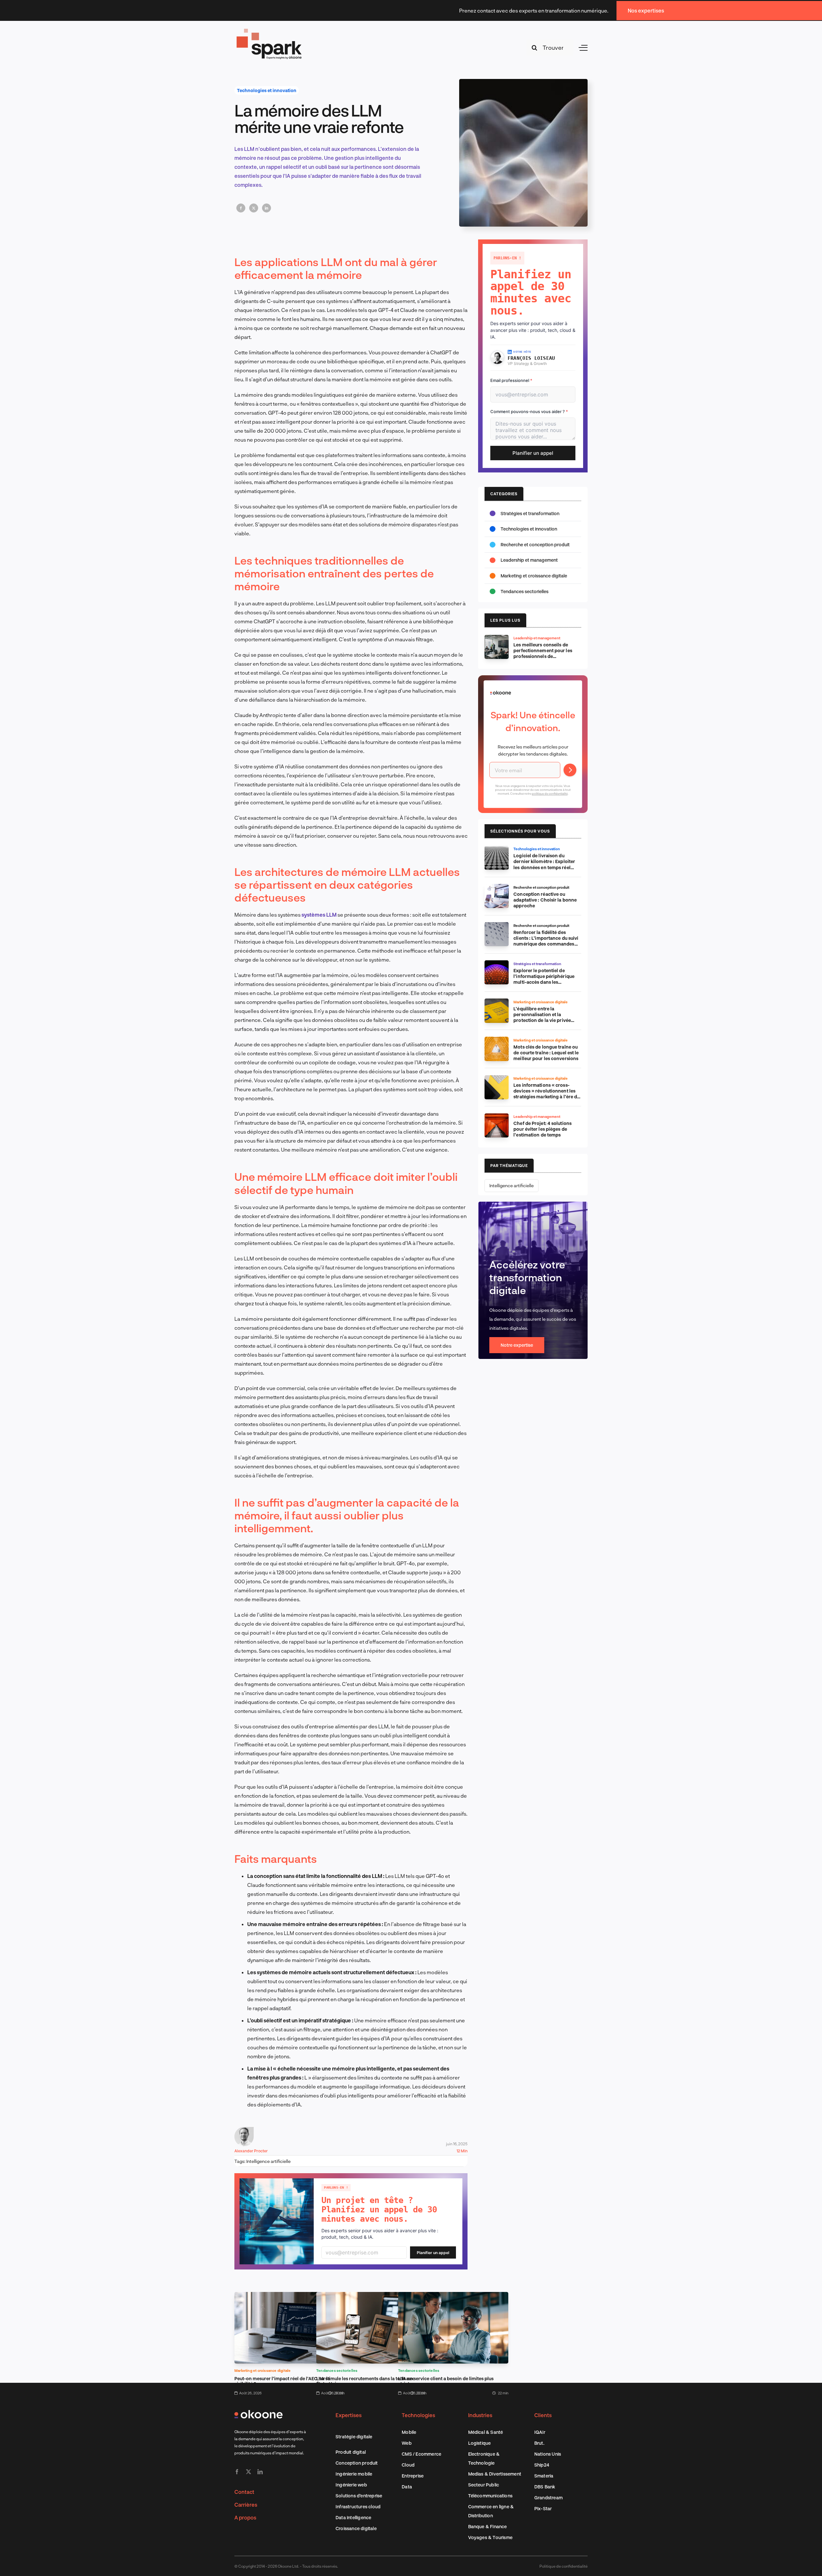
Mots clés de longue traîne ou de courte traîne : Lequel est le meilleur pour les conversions (546, 1053)
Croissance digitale (356, 2528)
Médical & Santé (486, 2432)
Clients (543, 2415)
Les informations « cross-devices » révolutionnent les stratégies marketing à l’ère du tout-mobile (547, 1094)
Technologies (418, 2415)
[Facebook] (241, 208)
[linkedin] (260, 2472)
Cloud (408, 2465)
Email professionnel (511, 380)
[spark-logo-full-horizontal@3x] (270, 30)
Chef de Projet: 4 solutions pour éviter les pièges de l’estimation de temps (542, 1129)
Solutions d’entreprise (359, 2496)
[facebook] (237, 2472)
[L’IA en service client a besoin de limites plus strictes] (453, 2296)
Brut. (539, 2443)
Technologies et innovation (267, 90)
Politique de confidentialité (564, 2566)
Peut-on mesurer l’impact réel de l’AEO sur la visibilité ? (282, 2381)
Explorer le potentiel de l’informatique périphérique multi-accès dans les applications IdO (544, 979)
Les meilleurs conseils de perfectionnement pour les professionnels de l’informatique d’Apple (543, 653)
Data (407, 2487)
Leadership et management (529, 560)
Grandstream (548, 2498)
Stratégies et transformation (530, 513)
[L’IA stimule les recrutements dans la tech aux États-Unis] (371, 2296)
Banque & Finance (488, 2526)
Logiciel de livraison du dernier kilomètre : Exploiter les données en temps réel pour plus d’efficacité (544, 864)
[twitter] (249, 2472)
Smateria (544, 2476)
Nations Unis (548, 2454)
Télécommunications (490, 2496)
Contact (244, 2492)
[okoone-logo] (258, 2412)
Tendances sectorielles (337, 2370)
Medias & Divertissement (495, 2474)
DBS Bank (545, 2487)
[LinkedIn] (267, 208)
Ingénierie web (351, 2485)
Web (407, 2443)
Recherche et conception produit (535, 545)
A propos (245, 2517)
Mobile (409, 2432)
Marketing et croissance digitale (262, 2370)
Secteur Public (484, 2485)
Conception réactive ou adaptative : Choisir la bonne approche (545, 900)
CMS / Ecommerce (421, 2454)
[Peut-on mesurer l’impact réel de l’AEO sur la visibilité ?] (289, 2296)
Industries (480, 2415)
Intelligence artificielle (268, 2161)
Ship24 (542, 2465)
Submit (570, 770)
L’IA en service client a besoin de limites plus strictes (446, 2381)
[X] (254, 208)
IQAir (540, 2432)
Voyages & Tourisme (490, 2537)
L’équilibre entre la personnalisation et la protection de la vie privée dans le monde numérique (542, 1017)
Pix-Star (543, 2508)
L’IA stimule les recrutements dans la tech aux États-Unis (365, 2381)
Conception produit (357, 2463)
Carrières (246, 2505)
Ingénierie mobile (354, 2474)
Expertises (349, 2415)
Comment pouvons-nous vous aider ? (529, 411)
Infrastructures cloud (358, 2507)
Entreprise (413, 2476)
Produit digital (351, 2452)
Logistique (480, 2443)
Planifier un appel (433, 2253)
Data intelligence (353, 2517)
